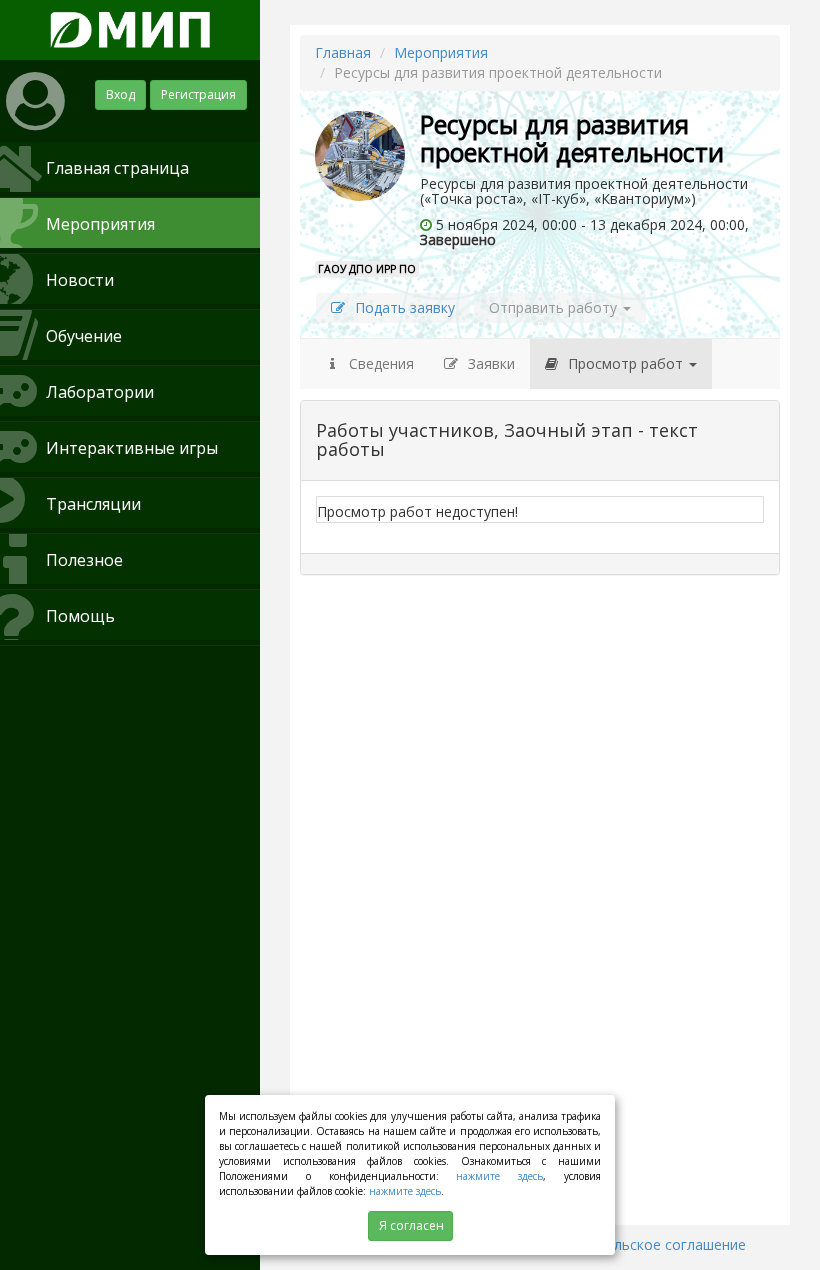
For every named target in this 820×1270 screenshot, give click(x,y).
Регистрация (198, 94)
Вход (120, 94)
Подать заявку (405, 307)
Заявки (491, 363)
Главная (343, 52)
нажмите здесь (499, 1176)
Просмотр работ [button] (627, 363)
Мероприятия (441, 52)
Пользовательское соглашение (638, 1244)
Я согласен (411, 1225)
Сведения (379, 363)
